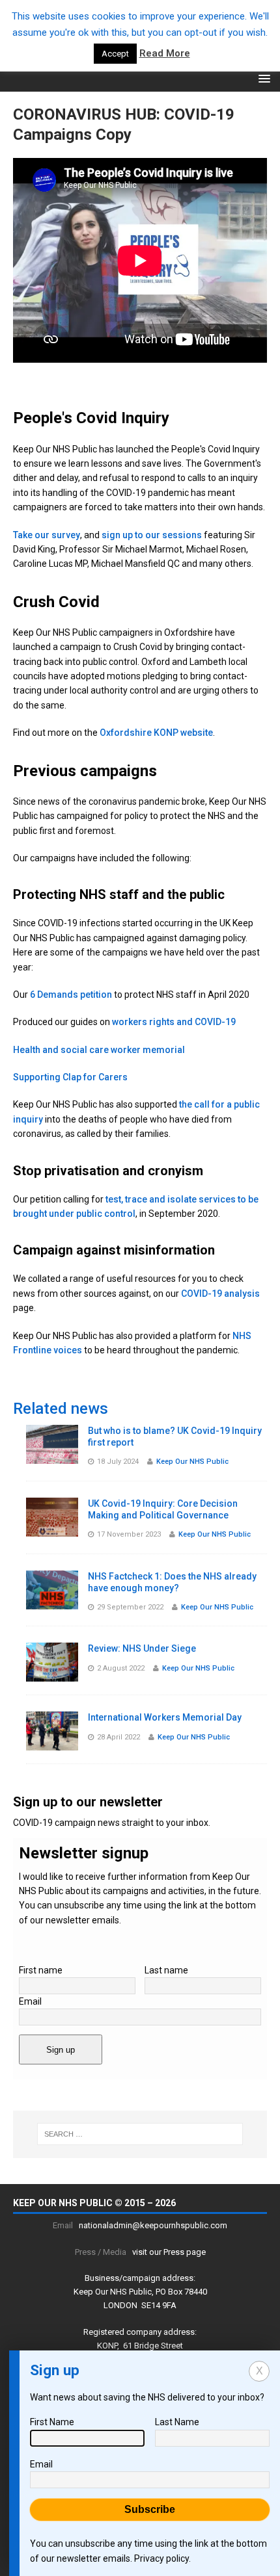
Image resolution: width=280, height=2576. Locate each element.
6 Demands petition (71, 995)
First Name (52, 2422)
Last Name (177, 2422)
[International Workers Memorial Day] (52, 1743)
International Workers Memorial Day (165, 1717)
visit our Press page (169, 2252)
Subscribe (150, 2509)
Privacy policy (161, 2558)
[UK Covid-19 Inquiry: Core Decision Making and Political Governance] (52, 1529)
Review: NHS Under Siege (142, 1648)
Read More (165, 53)
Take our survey (47, 535)
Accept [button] (115, 54)
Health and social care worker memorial (99, 1050)
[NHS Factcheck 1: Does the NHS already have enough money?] (52, 1602)
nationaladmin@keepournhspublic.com (153, 2225)
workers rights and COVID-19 (174, 1022)
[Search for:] (140, 2134)
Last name (166, 1970)
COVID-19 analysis (220, 1294)
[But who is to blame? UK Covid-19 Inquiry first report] (52, 1456)
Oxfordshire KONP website (156, 733)
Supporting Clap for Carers (70, 1077)
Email (30, 2001)
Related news (61, 1409)
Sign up (61, 2050)
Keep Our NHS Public (192, 1462)
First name (41, 1970)
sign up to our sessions (152, 535)
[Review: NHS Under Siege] (52, 1674)
